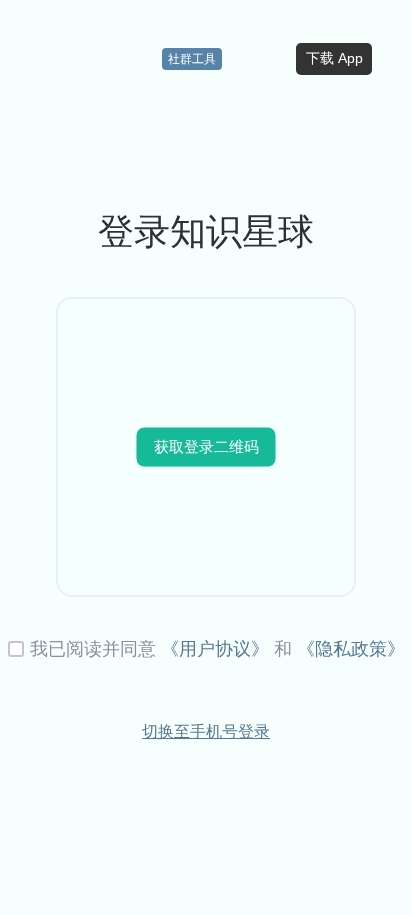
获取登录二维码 (206, 445)
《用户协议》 (215, 649)
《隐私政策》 (351, 649)
